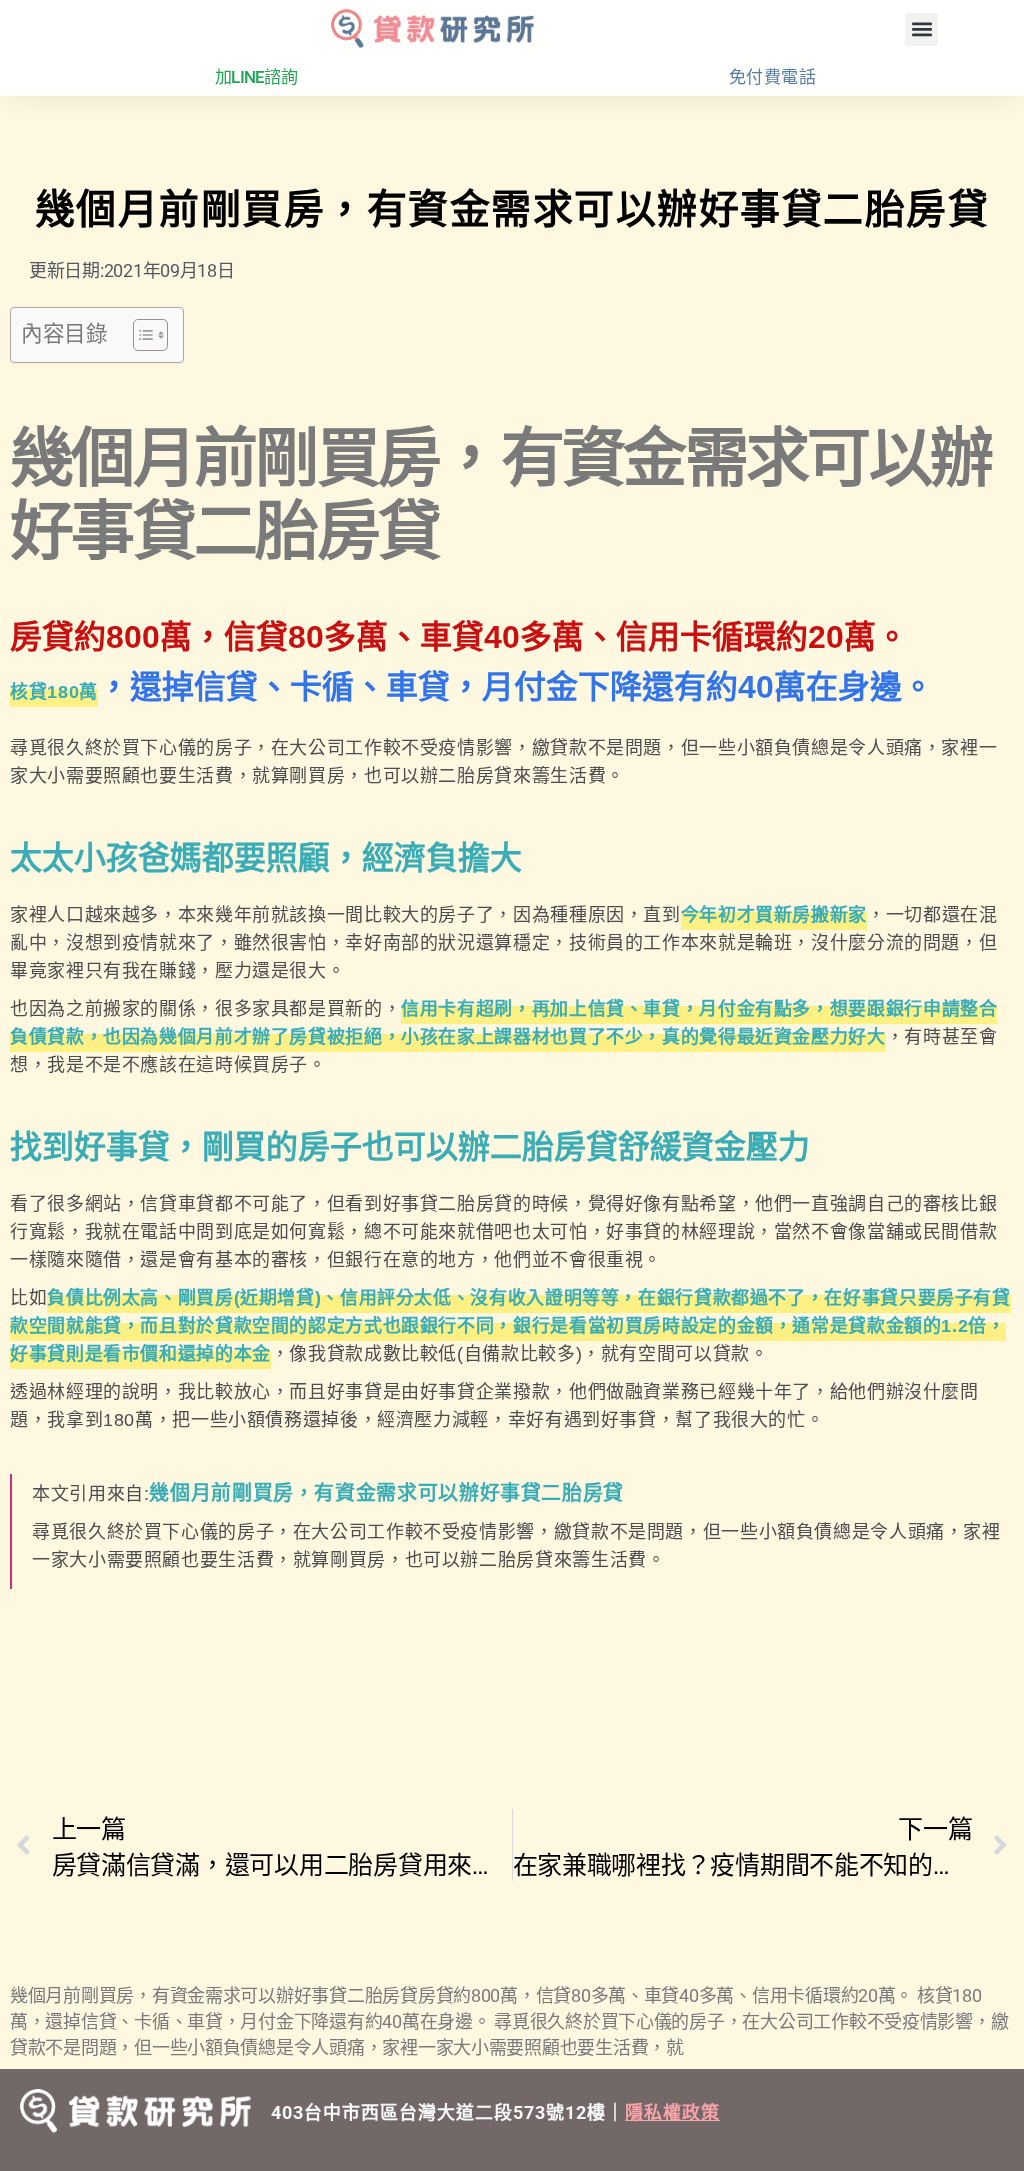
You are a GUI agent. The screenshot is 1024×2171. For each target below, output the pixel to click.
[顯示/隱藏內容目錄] (140, 335)
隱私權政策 (672, 2112)
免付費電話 (773, 77)
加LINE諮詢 (256, 77)
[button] (921, 29)
